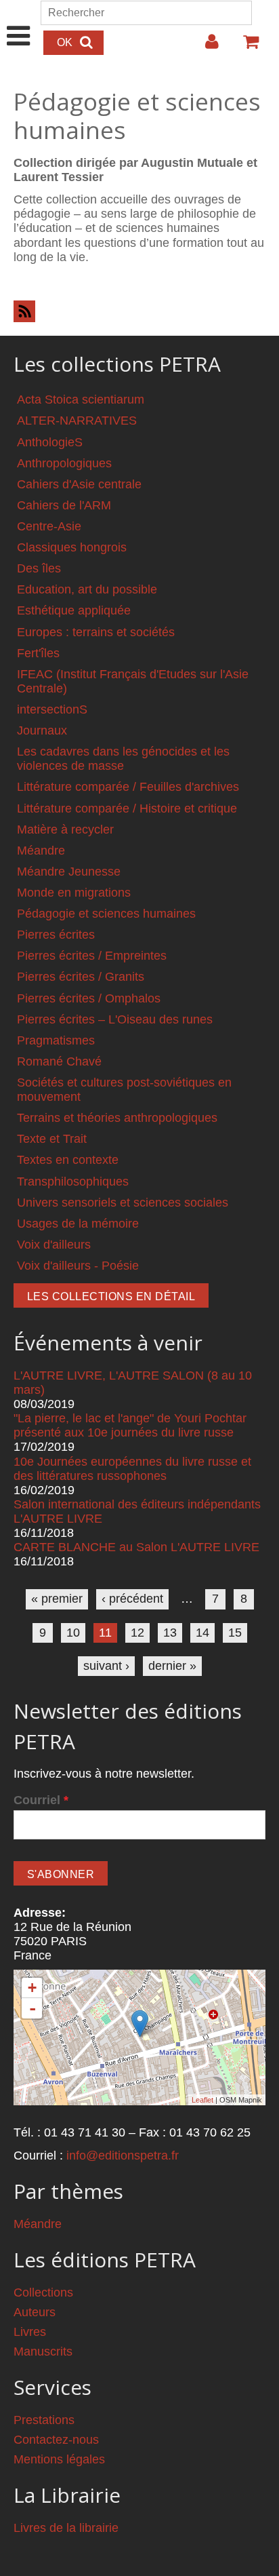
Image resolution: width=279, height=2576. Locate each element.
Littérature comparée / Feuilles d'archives (128, 787)
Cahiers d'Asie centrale (79, 484)
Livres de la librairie (66, 2528)
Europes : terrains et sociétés (96, 632)
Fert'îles (38, 653)
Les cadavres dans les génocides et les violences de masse (123, 759)
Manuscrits (43, 2351)
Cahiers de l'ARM (64, 505)
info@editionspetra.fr (123, 2155)
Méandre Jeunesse (69, 872)
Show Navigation (19, 22)
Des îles (39, 568)
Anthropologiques (64, 463)
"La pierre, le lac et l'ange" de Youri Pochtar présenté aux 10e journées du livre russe (130, 1425)
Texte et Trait (52, 1139)
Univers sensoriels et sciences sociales (123, 1203)
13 (170, 1633)
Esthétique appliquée (74, 610)
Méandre (41, 851)
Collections (43, 2292)
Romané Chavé (59, 1061)
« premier (57, 1599)
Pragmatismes (56, 1040)
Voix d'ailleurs (54, 1245)
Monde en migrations (74, 893)
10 (73, 1633)
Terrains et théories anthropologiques (117, 1118)
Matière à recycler (65, 830)
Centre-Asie (49, 526)
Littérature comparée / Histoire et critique (127, 808)
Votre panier (245, 47)
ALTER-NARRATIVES (77, 421)
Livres (30, 2332)
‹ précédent (132, 1599)
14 (202, 1633)
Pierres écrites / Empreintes (92, 956)
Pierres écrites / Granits (81, 977)
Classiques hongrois (72, 547)
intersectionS (52, 709)
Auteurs (35, 2312)
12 (137, 1633)
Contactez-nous (56, 2440)
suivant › (106, 1666)
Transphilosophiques (73, 1182)
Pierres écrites (56, 935)
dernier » (172, 1666)
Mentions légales (59, 2459)
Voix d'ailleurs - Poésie (78, 1266)
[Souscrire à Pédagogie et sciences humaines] (139, 311)
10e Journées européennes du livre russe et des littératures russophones (132, 1469)
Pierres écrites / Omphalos (89, 998)
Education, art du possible (87, 589)
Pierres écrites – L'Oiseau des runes (115, 1019)
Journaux (42, 730)
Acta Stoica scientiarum (81, 399)
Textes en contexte (68, 1160)
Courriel (41, 1800)
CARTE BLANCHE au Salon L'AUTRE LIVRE (136, 1547)
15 (235, 1633)
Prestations (44, 2420)
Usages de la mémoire (78, 1224)
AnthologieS (50, 442)
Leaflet (202, 2100)
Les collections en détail (111, 1296)
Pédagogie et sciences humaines (106, 914)
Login (205, 47)
